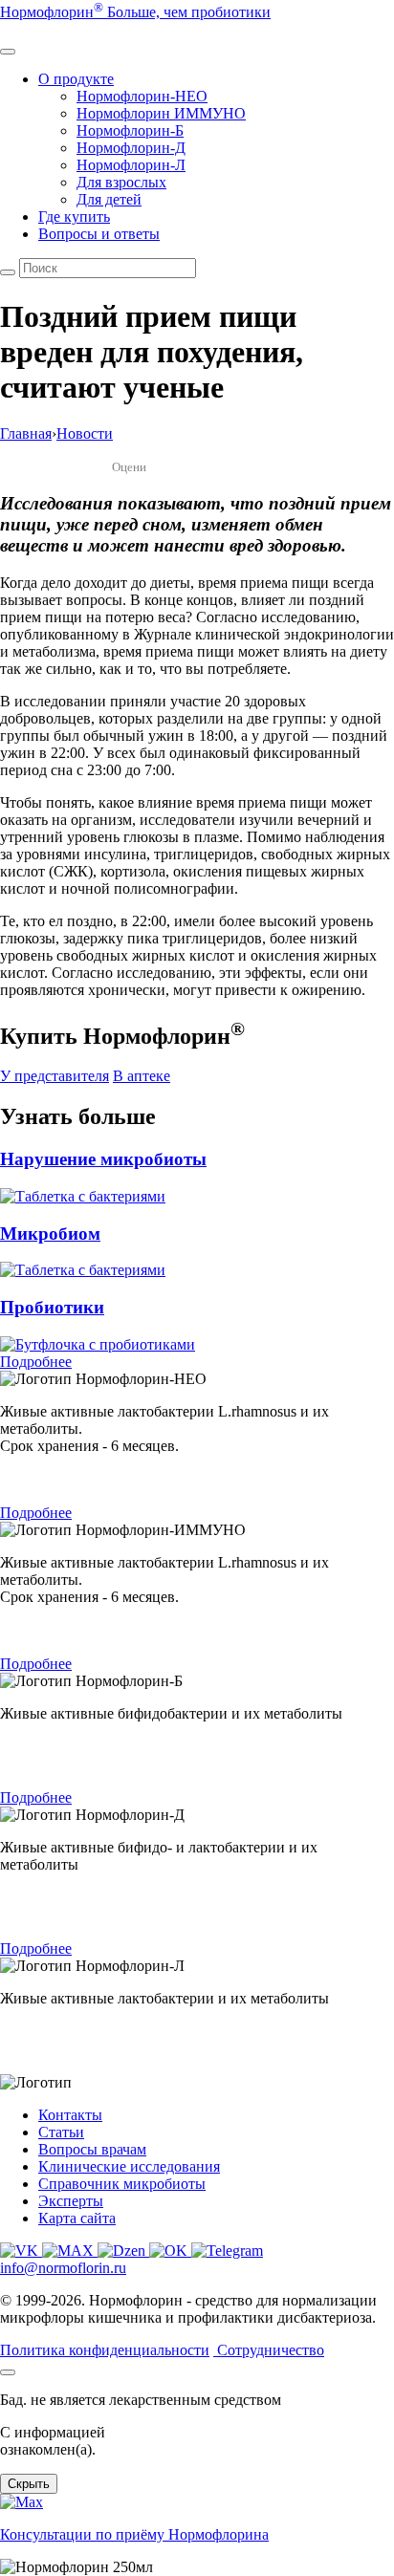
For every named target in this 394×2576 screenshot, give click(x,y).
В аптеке (142, 1076)
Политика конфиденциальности (105, 2350)
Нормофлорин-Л (131, 165)
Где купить (74, 216)
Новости (85, 433)
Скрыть (29, 2484)
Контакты (70, 2115)
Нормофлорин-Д (131, 148)
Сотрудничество (271, 2350)
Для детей (109, 199)
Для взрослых (121, 182)
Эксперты (71, 2201)
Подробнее (36, 1362)
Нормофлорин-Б (130, 130)
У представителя (55, 1076)
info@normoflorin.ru (63, 2268)
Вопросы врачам (92, 2149)
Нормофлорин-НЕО (142, 96)
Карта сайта (77, 2218)
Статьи (61, 2132)
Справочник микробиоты (122, 2184)
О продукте (76, 79)
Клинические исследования (129, 2166)
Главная (26, 433)
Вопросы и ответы (99, 234)
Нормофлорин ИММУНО (161, 113)
